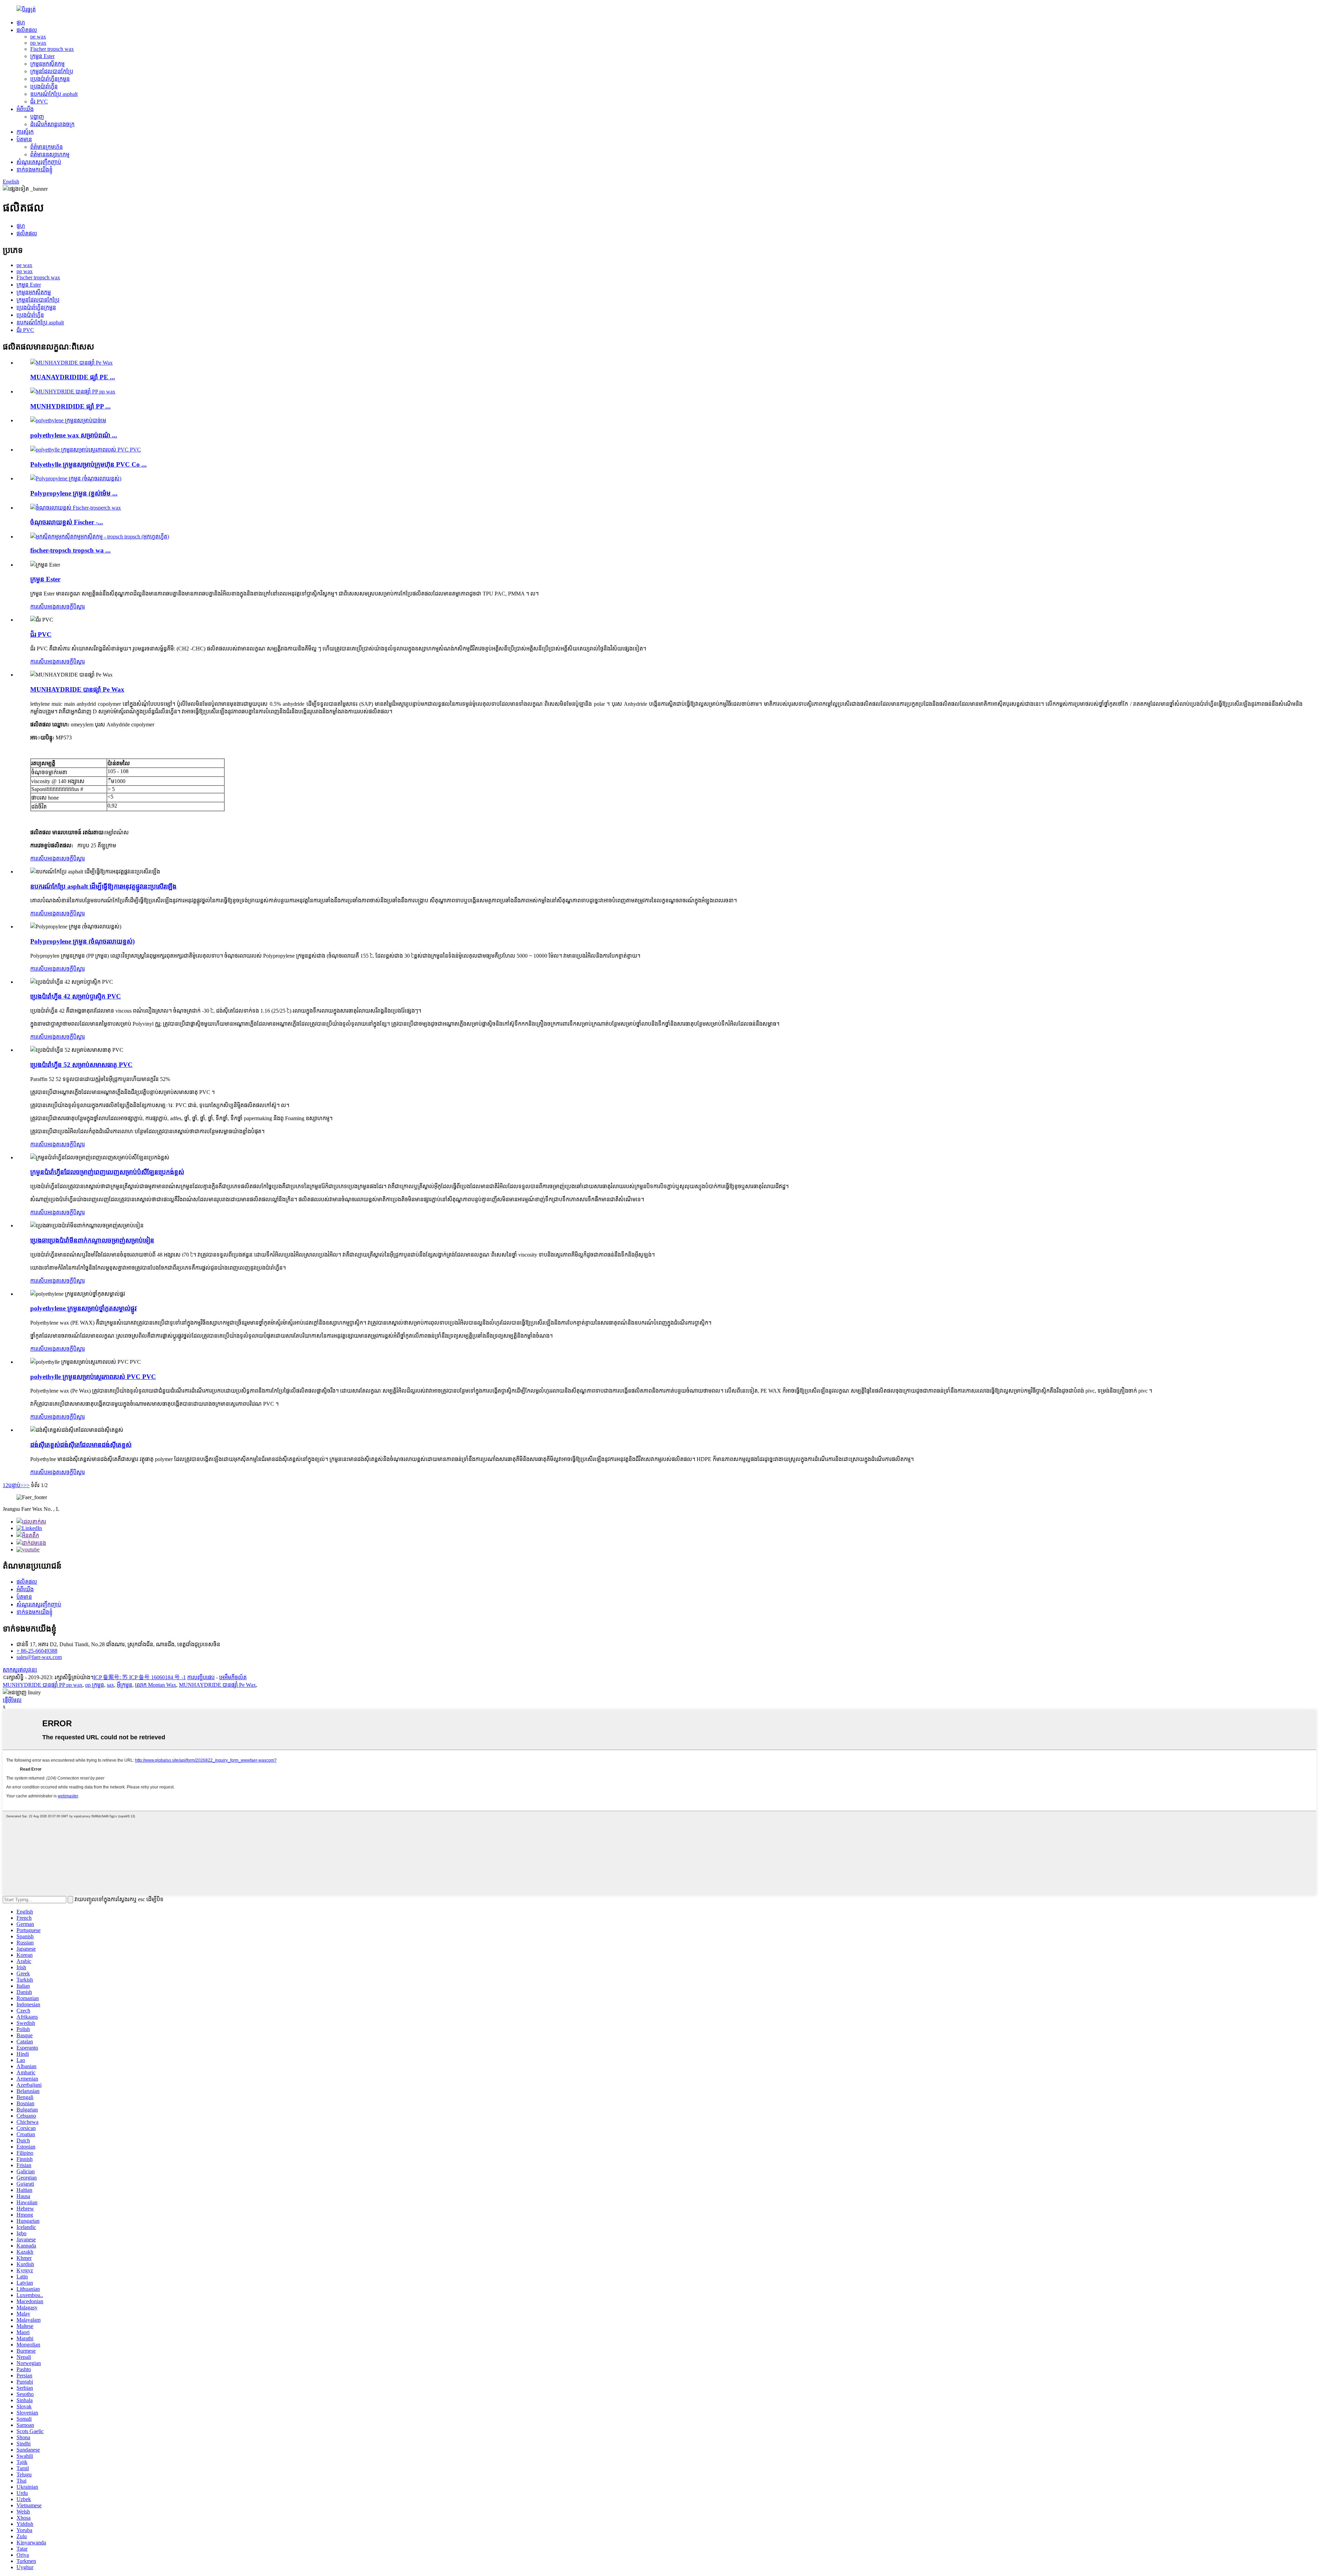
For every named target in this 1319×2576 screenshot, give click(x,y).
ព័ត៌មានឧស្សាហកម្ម (50, 154)
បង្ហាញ (37, 117)
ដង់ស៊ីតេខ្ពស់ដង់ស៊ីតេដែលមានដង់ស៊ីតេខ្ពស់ (81, 1445)
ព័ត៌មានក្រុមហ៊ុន (47, 147)
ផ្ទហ (21, 23)
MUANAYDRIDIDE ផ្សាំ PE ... (73, 377)
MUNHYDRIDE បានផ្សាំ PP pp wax (43, 1685)
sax (110, 1685)
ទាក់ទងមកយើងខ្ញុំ (35, 170)
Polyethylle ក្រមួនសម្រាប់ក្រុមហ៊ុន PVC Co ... (88, 464)
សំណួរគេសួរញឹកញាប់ (39, 162)
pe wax (38, 37)
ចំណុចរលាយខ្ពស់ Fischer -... (67, 522)
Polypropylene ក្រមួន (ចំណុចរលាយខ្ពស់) (82, 941)
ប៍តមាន (24, 139)
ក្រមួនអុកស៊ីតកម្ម (47, 64)
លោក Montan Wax (156, 1685)
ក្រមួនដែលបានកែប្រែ (52, 71)
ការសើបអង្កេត (45, 607)
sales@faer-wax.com (39, 1657)
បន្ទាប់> (16, 1485)
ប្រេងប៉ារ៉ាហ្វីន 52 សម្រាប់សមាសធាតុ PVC (81, 1065)
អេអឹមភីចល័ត (233, 1677)
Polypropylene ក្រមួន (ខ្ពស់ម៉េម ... (74, 493)
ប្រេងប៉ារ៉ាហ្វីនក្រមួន (50, 79)
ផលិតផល (27, 30)
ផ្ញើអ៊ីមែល (12, 1700)
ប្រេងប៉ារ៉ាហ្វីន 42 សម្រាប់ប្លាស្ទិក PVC (76, 996)
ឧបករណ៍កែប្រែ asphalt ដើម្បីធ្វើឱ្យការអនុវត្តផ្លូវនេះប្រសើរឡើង (103, 886)
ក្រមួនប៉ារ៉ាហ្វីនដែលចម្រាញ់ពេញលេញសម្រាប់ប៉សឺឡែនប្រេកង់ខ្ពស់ (107, 1172)
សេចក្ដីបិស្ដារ (72, 607)
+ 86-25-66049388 (37, 1651)
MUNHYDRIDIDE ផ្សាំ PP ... (70, 406)
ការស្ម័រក (25, 132)
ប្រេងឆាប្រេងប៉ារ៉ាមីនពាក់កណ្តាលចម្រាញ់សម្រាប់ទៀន (92, 1240)
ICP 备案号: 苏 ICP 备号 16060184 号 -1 (140, 1677)
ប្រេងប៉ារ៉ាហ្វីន (44, 86)
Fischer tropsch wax (52, 49)
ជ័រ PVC (39, 102)
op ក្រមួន (95, 1685)
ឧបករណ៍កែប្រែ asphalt (54, 94)
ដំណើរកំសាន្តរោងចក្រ (52, 124)
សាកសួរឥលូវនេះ (20, 1670)
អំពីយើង (25, 109)
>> (26, 1485)
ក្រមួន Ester (42, 56)
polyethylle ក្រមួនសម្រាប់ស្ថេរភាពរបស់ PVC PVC (93, 1377)
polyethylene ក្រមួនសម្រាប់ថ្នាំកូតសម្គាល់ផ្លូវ (83, 1308)
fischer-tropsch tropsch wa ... (70, 550)
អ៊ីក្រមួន (125, 1685)
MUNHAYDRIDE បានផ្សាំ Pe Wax (77, 689)
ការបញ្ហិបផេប (201, 1677)
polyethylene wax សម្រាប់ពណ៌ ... (74, 435)
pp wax (38, 43)
